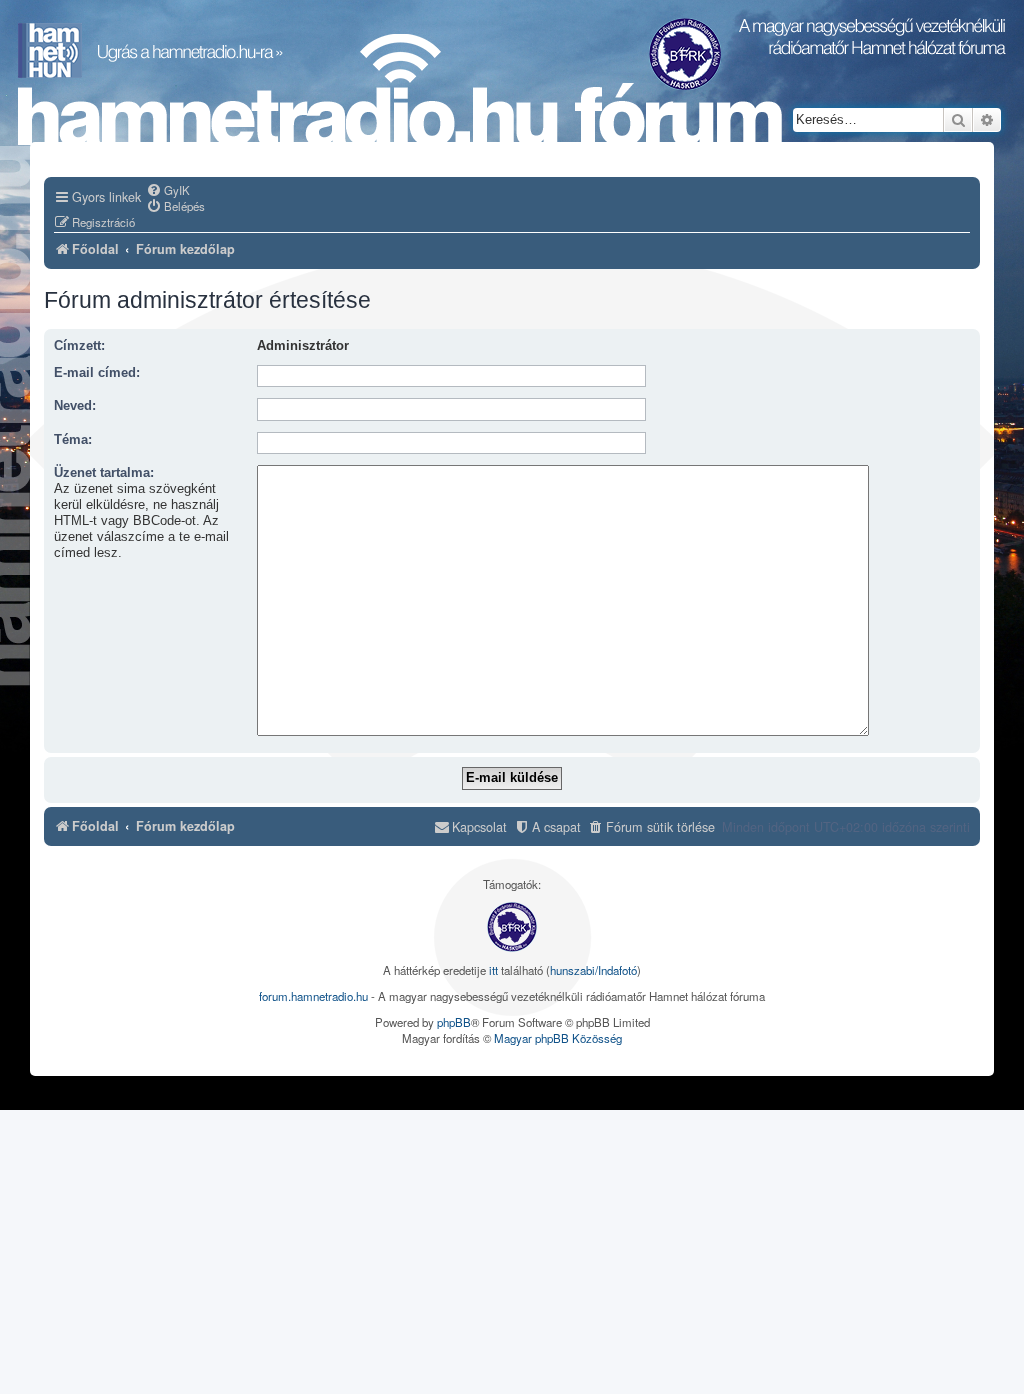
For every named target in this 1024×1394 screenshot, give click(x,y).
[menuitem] (168, 190)
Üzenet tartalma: (104, 473)
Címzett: (79, 346)
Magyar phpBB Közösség (558, 1038)
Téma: (73, 440)
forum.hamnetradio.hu (313, 996)
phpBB (454, 1022)
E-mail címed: (97, 373)
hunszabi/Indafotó (593, 970)
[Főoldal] (400, 90)
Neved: (75, 406)
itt (493, 970)
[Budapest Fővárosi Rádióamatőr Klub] (512, 927)
